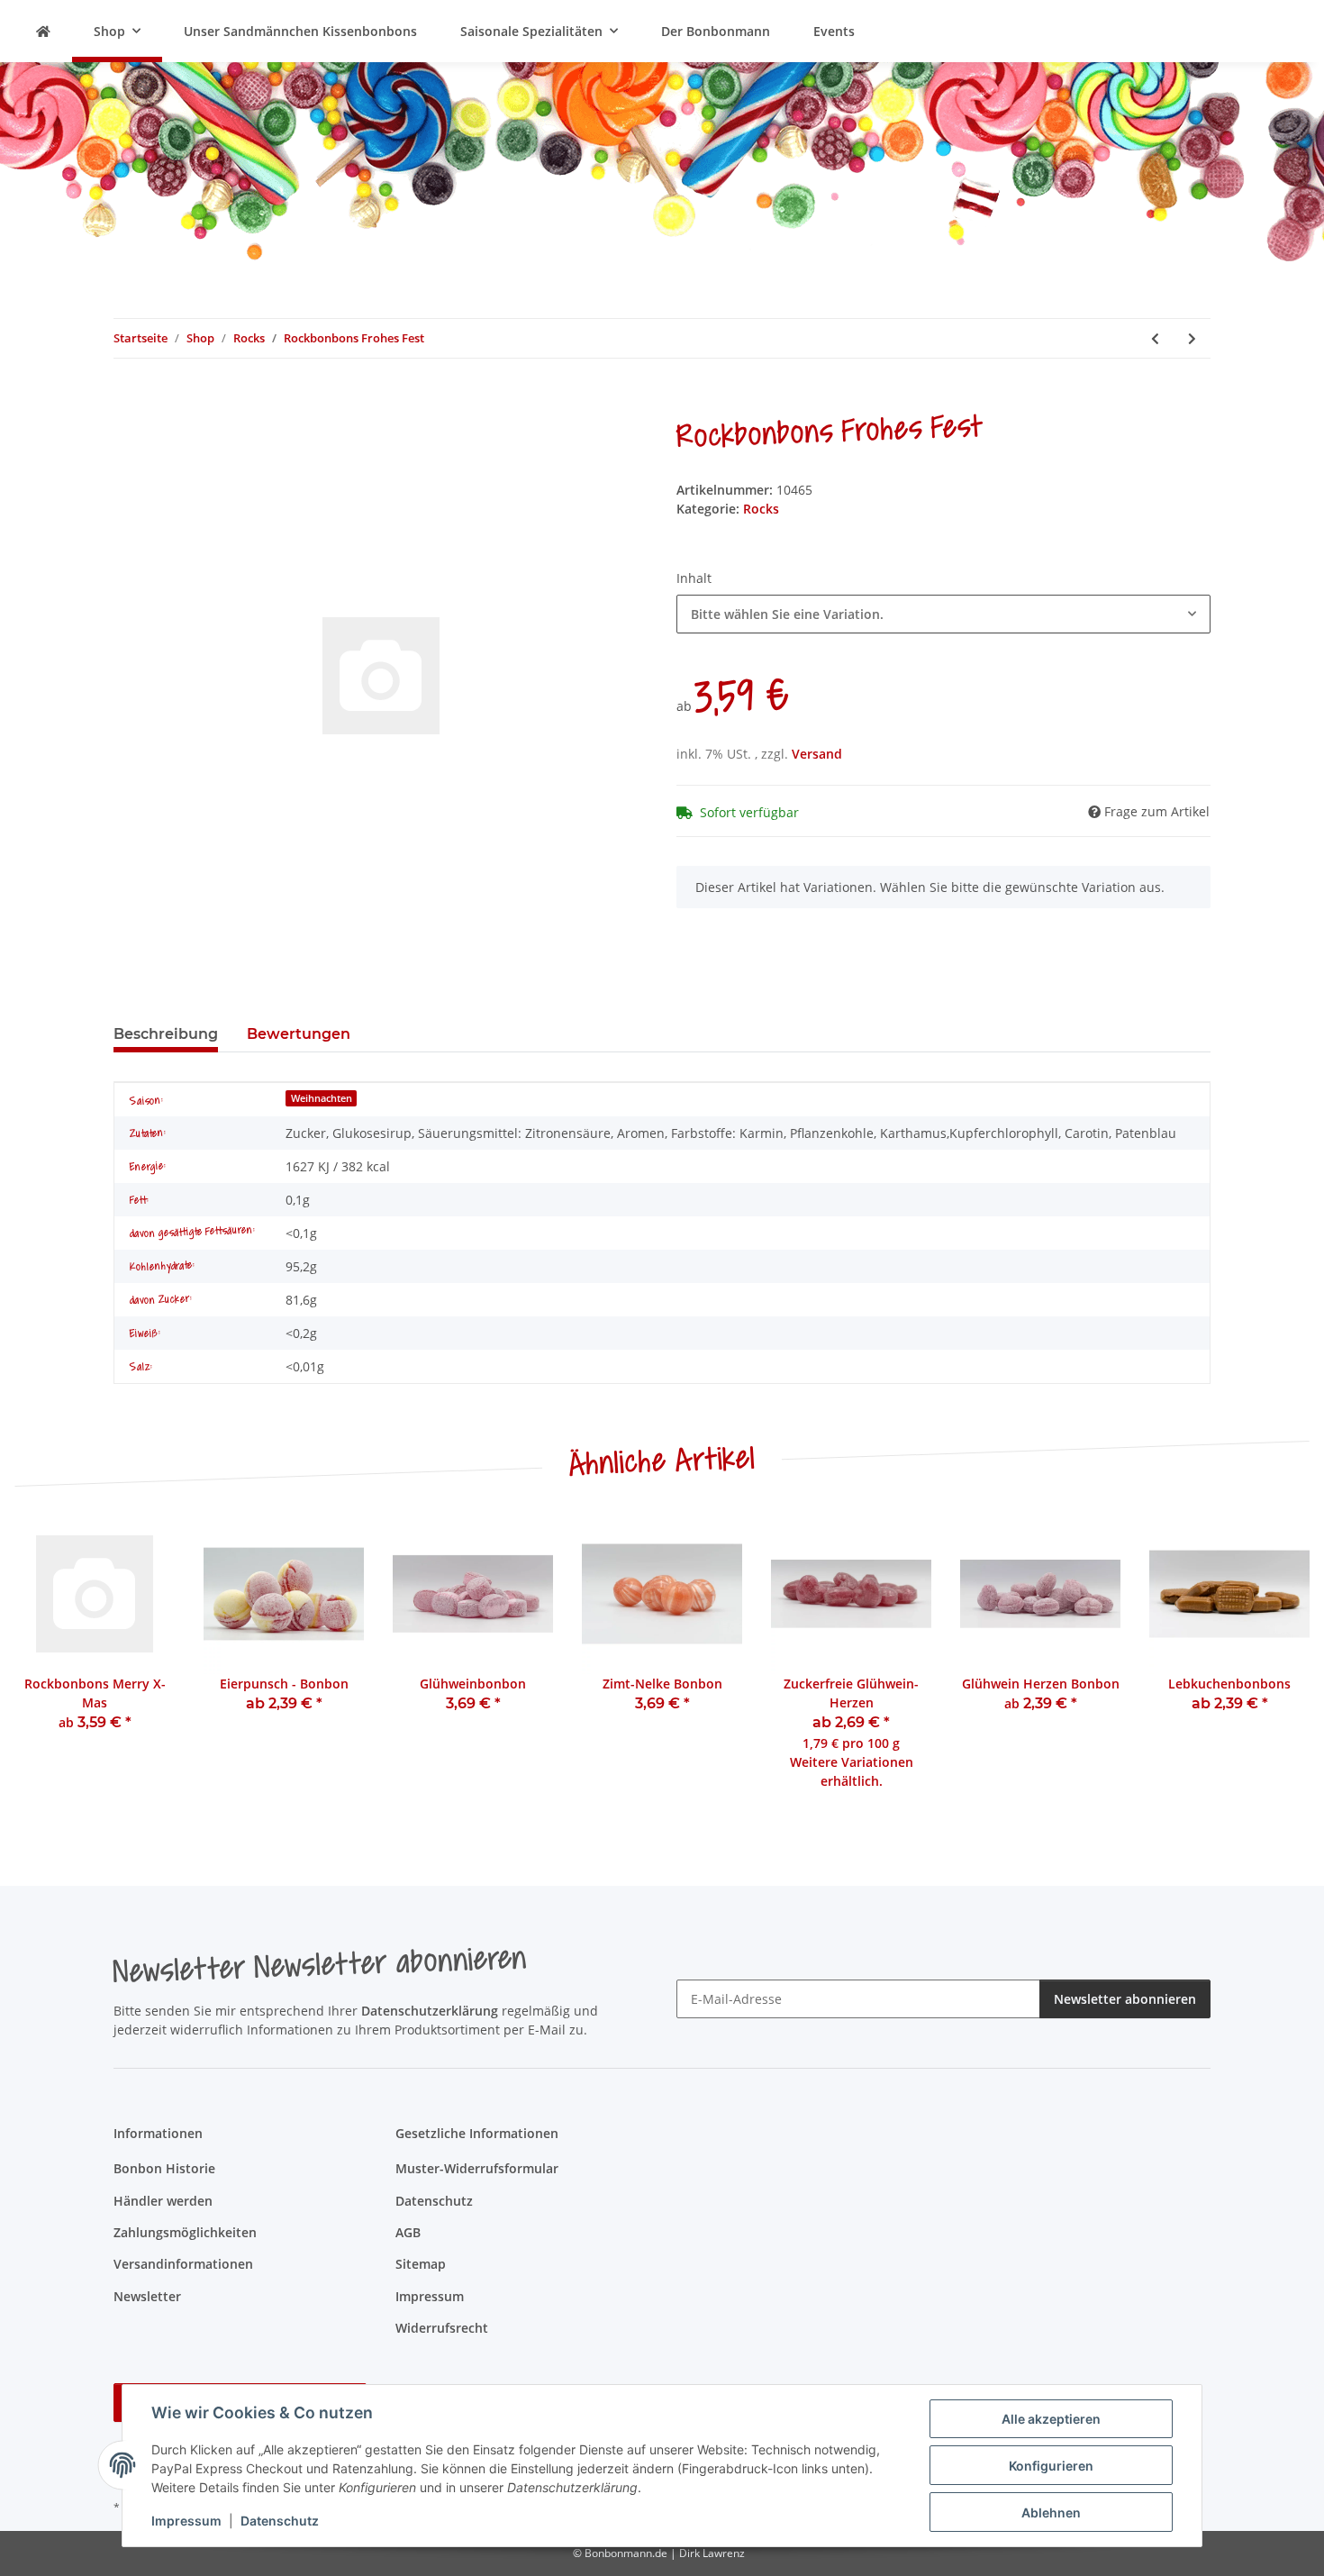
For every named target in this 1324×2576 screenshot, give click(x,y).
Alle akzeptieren (1051, 2419)
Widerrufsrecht (442, 2328)
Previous (45, 1664)
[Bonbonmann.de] (43, 31)
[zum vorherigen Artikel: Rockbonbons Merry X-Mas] (1155, 338)
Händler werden (163, 2201)
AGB (408, 2232)
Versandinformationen (183, 2264)
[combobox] (943, 614)
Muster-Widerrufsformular (477, 2168)
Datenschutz (280, 2521)
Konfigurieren (1051, 2466)
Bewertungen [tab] (299, 1034)
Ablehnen (1051, 2512)
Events (834, 31)
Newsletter (147, 2296)
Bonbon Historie (164, 2168)
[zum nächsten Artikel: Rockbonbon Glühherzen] (1192, 338)
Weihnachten (322, 1098)
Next (1280, 1664)
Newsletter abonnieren (1125, 1999)
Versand (817, 754)
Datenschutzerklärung (430, 2011)
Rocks (761, 509)
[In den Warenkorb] (128, 398)
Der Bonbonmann (716, 31)
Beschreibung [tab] (166, 1034)
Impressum (186, 2521)
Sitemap (421, 2264)
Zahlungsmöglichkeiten (185, 2232)
